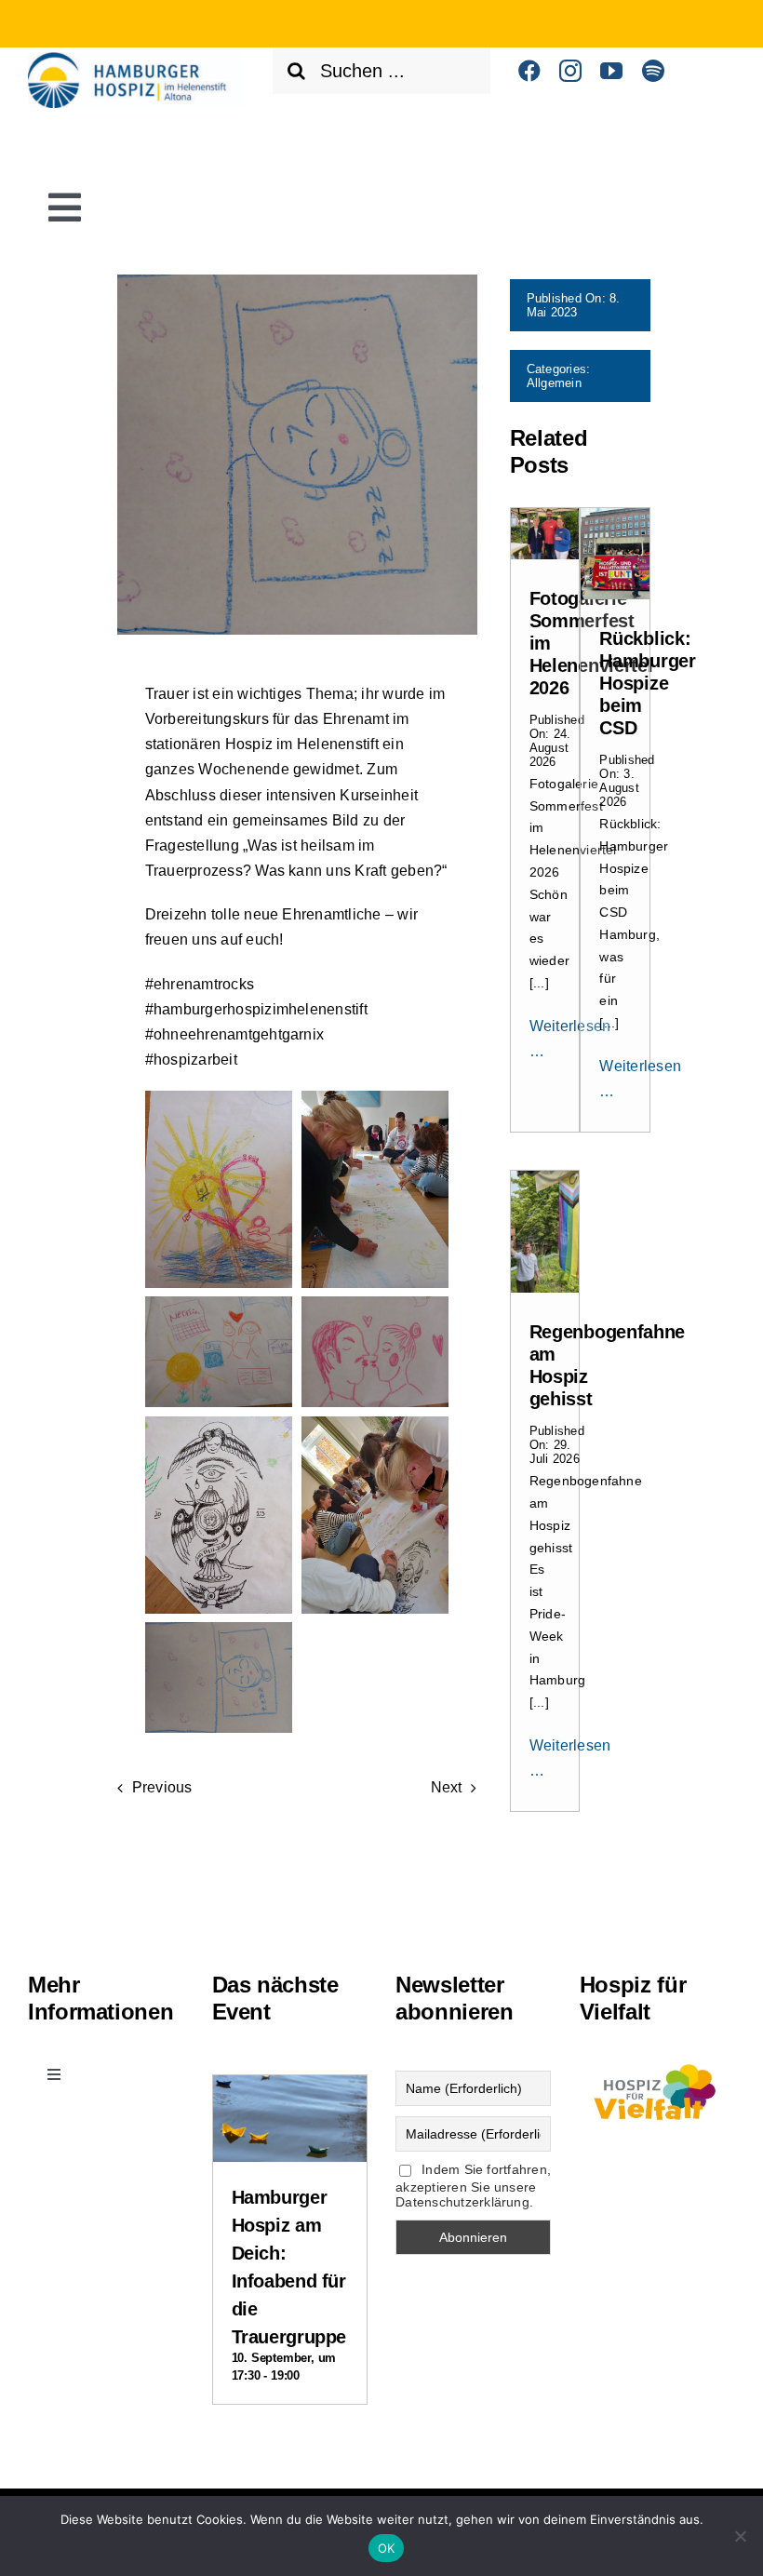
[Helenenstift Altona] (136, 59)
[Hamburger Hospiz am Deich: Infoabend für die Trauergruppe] (290, 2091)
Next (447, 1787)
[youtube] (611, 71)
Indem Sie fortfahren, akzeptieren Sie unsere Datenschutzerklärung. (473, 2186)
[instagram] (570, 71)
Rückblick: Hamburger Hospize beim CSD (647, 683)
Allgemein (554, 383)
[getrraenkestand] (545, 515)
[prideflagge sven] (545, 1178)
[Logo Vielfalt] (657, 2063)
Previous (162, 1787)
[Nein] (740, 2536)
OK (387, 2548)
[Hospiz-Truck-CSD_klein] (615, 515)
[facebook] (529, 71)
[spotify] (653, 71)
